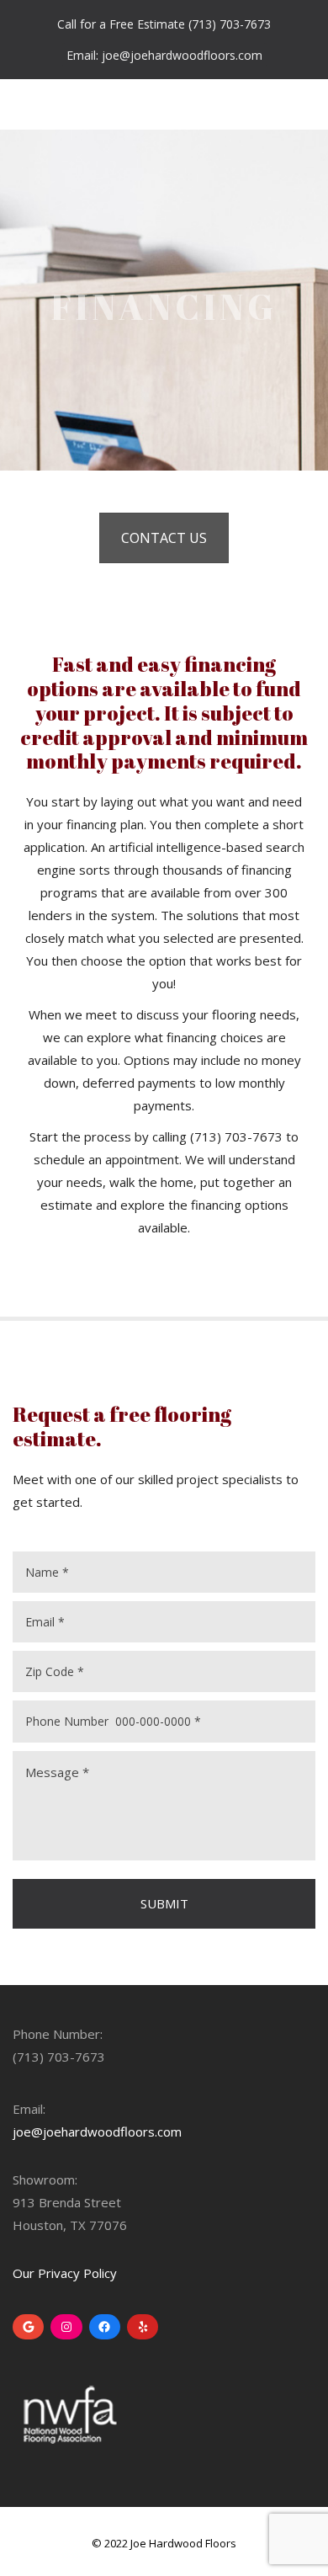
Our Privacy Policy (65, 2273)
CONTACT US (164, 538)
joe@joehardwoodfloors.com (97, 2132)
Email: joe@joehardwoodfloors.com (164, 55)
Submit (164, 1903)
